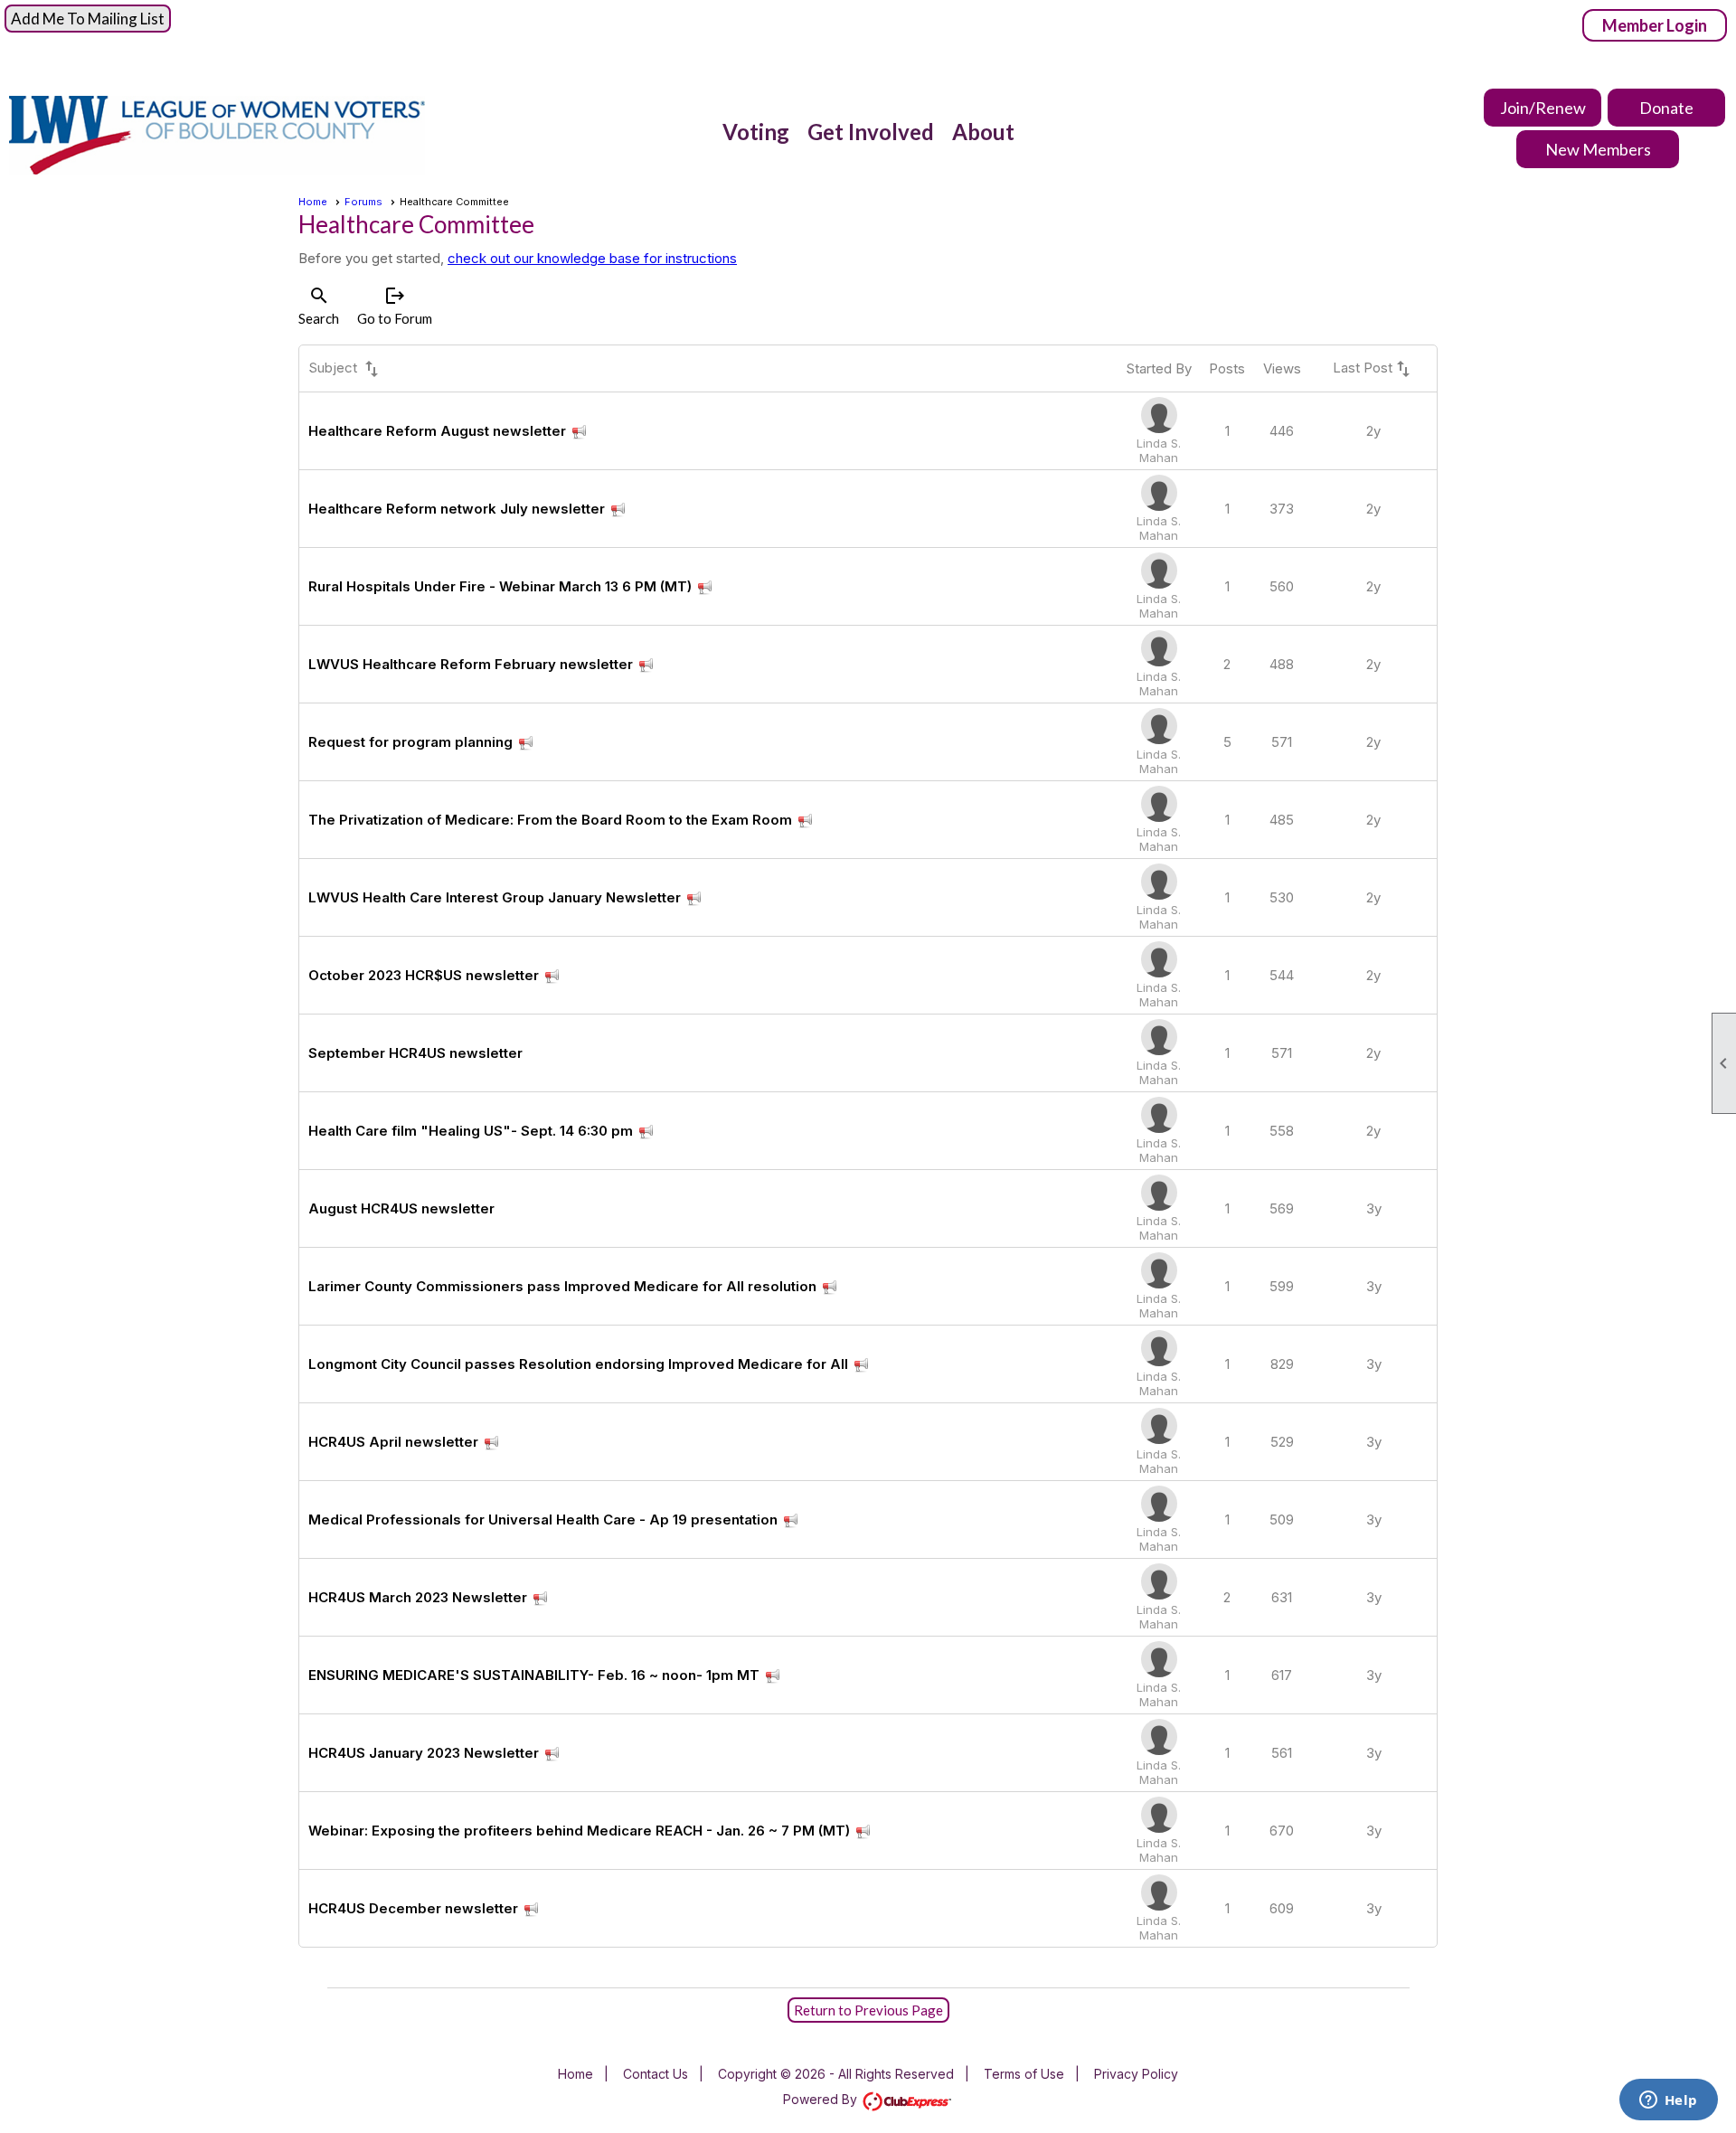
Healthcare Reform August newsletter (437, 431)
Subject (345, 369)
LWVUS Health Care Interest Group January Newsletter (495, 897)
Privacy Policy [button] (1136, 2074)
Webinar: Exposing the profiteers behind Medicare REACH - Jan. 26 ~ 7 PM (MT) (579, 1831)
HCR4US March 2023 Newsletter (418, 1597)
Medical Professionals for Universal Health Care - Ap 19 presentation (543, 1520)
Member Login (1655, 25)
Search (319, 306)
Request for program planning (410, 742)
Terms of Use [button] (1024, 2074)
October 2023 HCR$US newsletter (424, 975)
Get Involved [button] (871, 132)
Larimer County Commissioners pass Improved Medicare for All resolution (562, 1286)
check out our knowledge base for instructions (592, 258)
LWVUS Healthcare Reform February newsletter (471, 664)
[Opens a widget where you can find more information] (1668, 2101)
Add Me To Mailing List (88, 19)
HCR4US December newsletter (413, 1908)
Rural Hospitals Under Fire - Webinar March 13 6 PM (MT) (500, 586)
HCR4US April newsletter (393, 1442)
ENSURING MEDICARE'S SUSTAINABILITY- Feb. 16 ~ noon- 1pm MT (534, 1675)
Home (313, 202)
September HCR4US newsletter (415, 1053)
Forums (363, 202)
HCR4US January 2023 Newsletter (424, 1753)
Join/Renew (1543, 108)
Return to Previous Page (868, 2010)
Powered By (822, 2099)
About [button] (983, 132)
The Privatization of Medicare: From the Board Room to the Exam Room (550, 820)
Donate (1666, 108)
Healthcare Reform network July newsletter (457, 509)
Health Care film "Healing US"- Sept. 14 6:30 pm (471, 1131)
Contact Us (656, 2074)
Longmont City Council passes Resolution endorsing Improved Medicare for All (578, 1364)
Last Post (1373, 369)
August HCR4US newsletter (401, 1208)
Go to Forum (395, 306)
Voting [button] (756, 132)
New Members (1598, 149)
